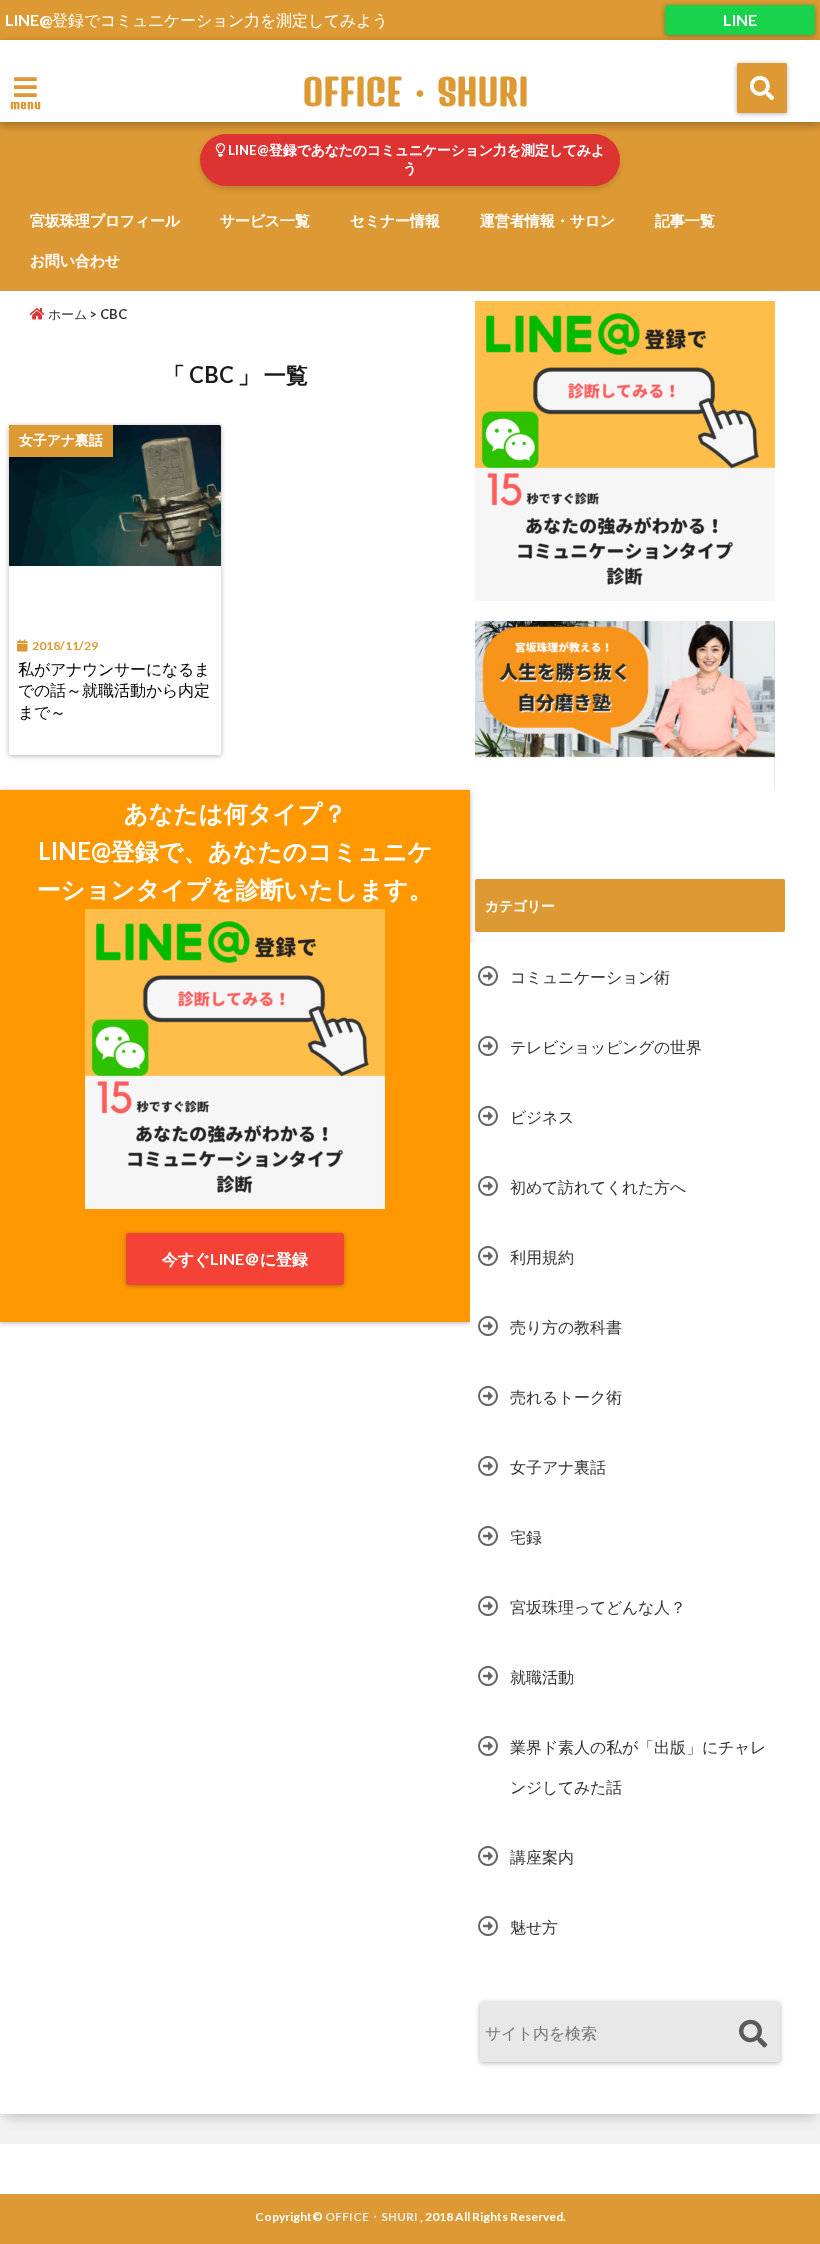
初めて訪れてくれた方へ (598, 1186)
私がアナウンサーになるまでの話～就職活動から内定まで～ (114, 689)
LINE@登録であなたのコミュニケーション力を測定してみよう (415, 159)
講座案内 (542, 1856)
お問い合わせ (75, 260)
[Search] (752, 2034)
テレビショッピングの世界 (606, 1046)
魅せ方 (534, 1926)
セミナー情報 (395, 220)
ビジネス (542, 1116)
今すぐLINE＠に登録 (235, 1258)
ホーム (66, 314)
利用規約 (542, 1256)
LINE (740, 19)
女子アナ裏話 (558, 1466)
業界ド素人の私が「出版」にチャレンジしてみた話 (638, 1766)
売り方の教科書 (566, 1326)
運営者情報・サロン (547, 220)
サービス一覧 (265, 220)
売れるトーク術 (566, 1396)
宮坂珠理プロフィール (105, 220)
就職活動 (542, 1676)
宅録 (526, 1536)
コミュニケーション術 (590, 976)
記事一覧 (685, 220)
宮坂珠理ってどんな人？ (598, 1606)
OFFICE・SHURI (416, 92)
